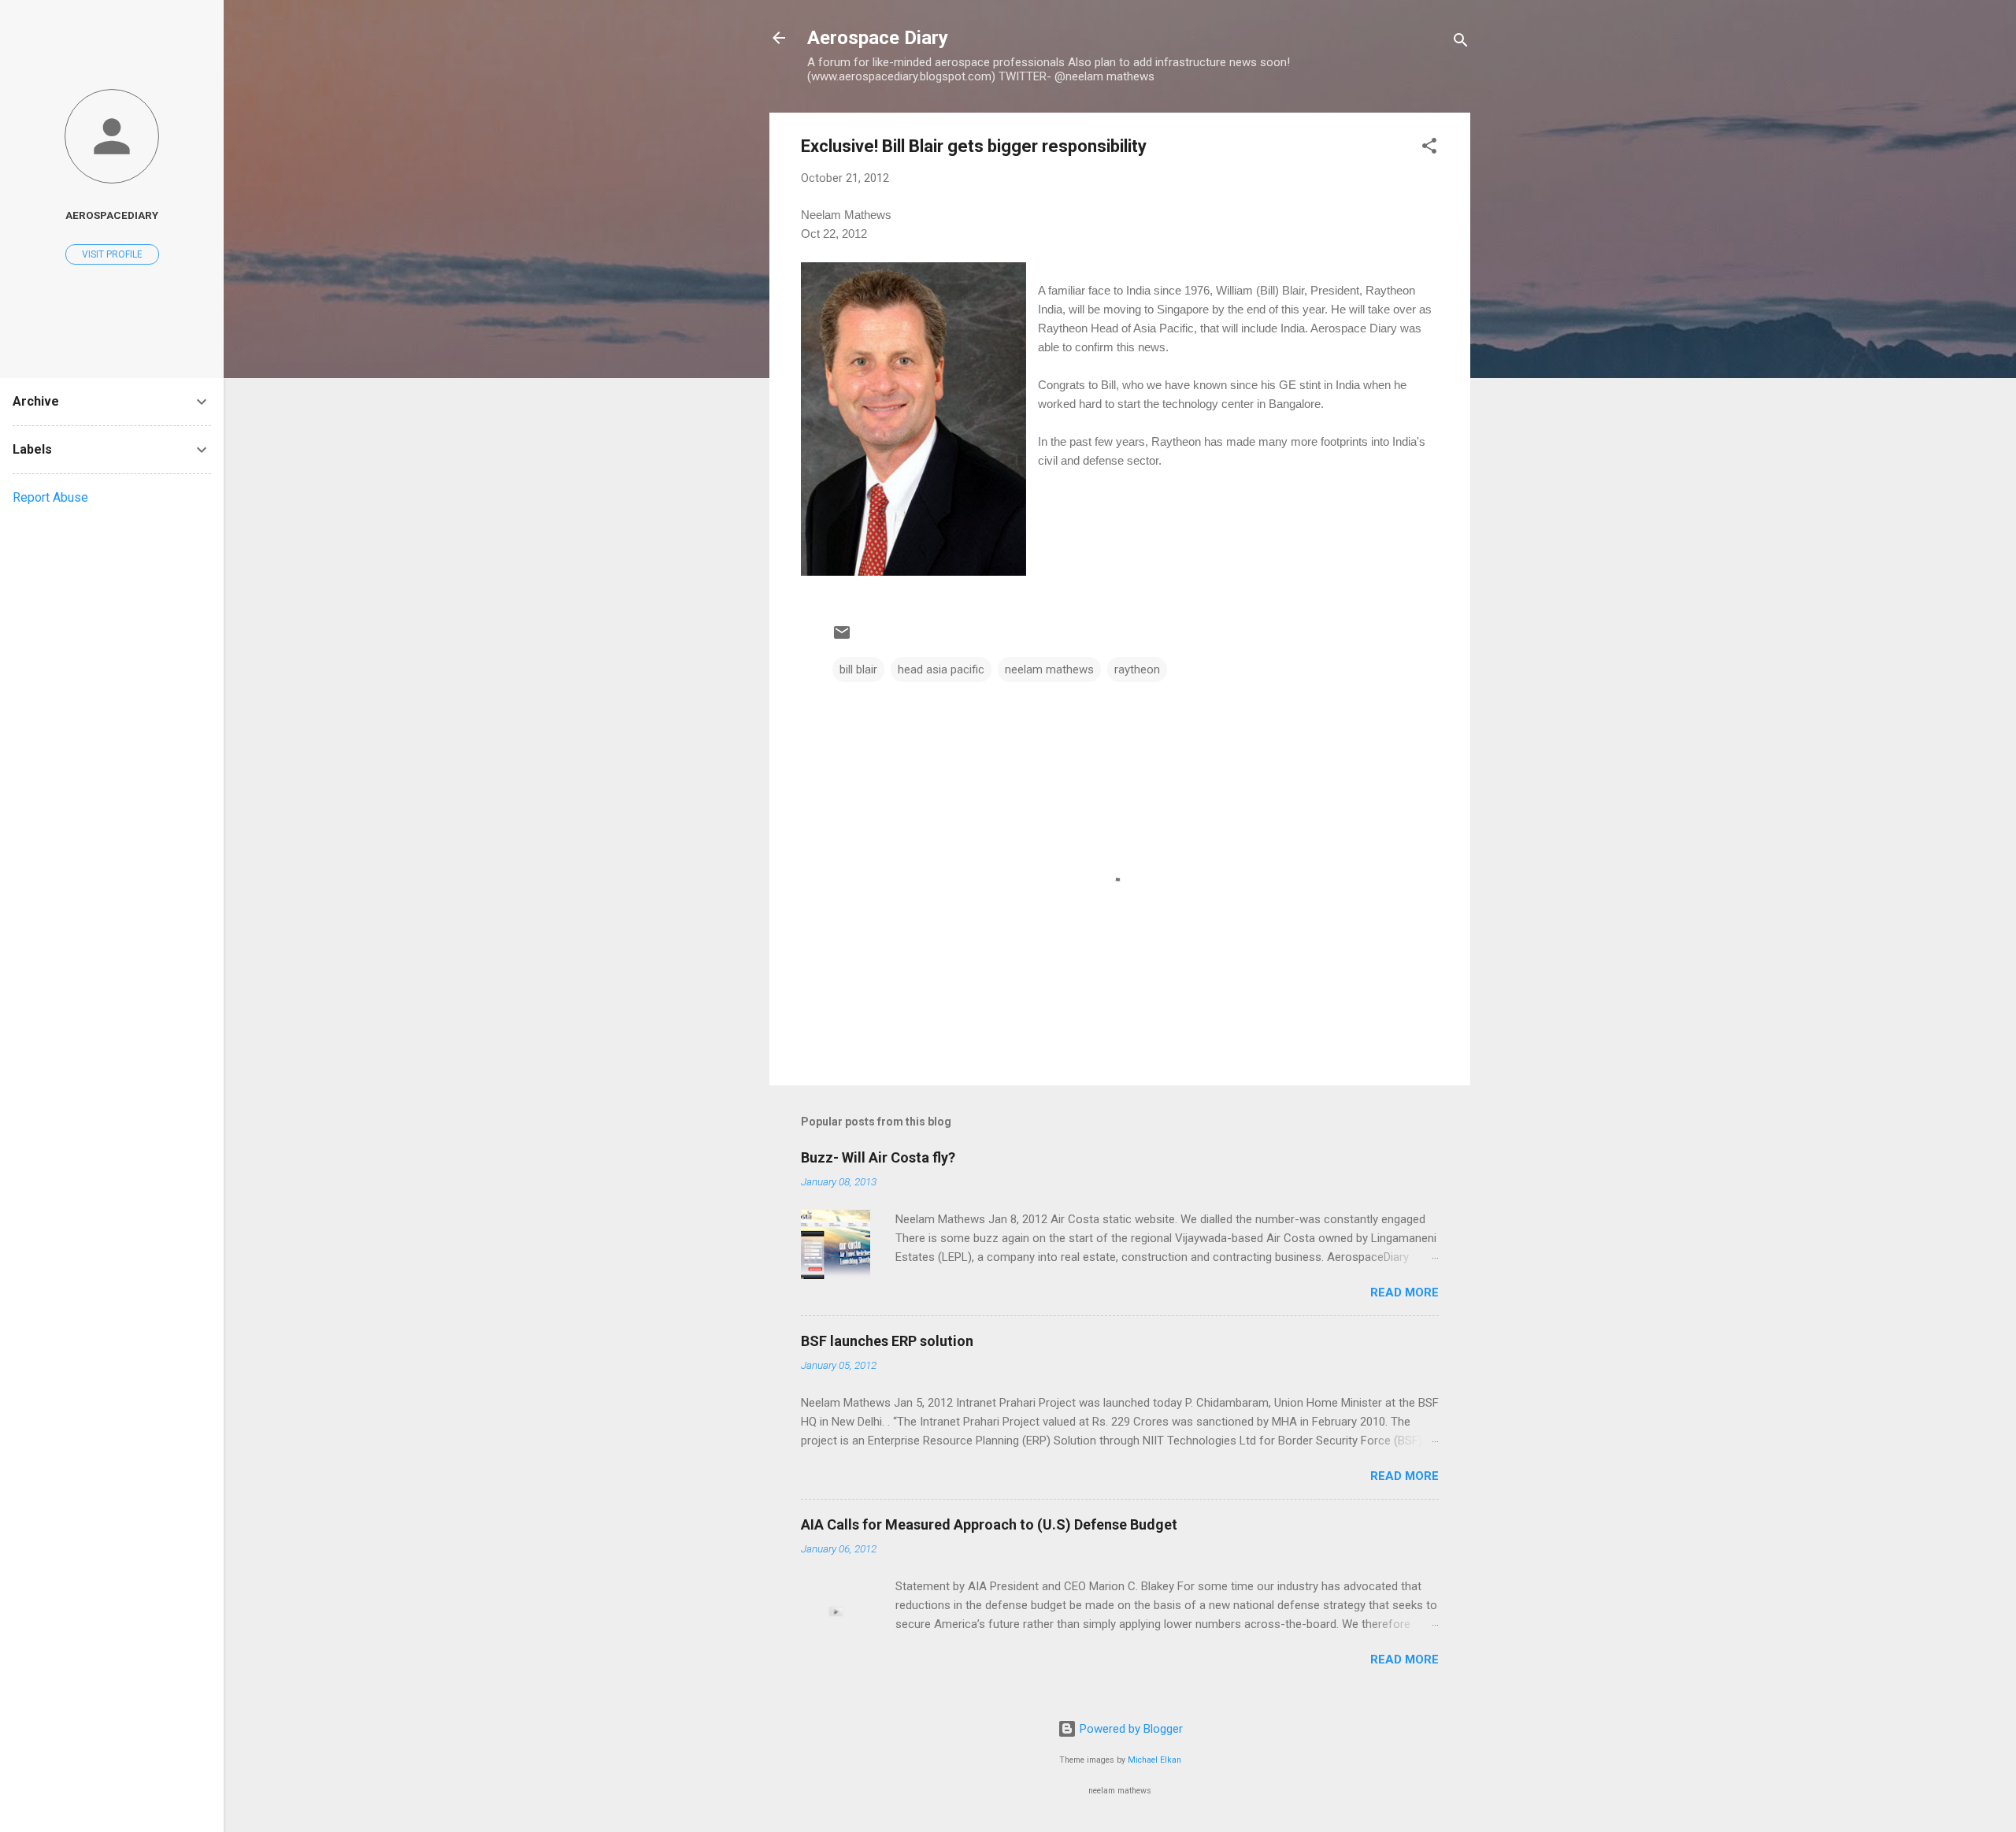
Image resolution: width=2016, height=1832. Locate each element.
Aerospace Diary (878, 38)
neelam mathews (1049, 669)
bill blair (858, 669)
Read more (1405, 1292)
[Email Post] (842, 638)
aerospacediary (112, 215)
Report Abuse (50, 497)
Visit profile (112, 254)
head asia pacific (941, 669)
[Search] (1461, 43)
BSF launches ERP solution (887, 1341)
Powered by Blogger (1130, 1729)
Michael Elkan (1154, 1760)
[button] (1429, 148)
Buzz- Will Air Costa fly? (878, 1157)
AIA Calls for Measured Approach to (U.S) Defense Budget (989, 1524)
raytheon (1137, 669)
